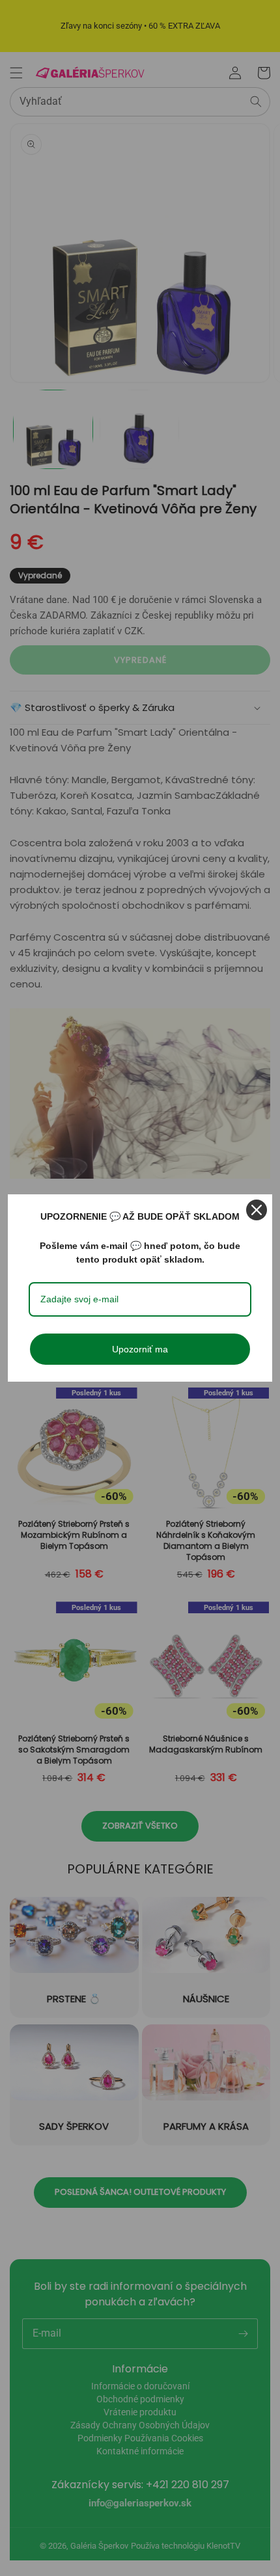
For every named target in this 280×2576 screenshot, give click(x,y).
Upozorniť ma (140, 1349)
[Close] (257, 1210)
